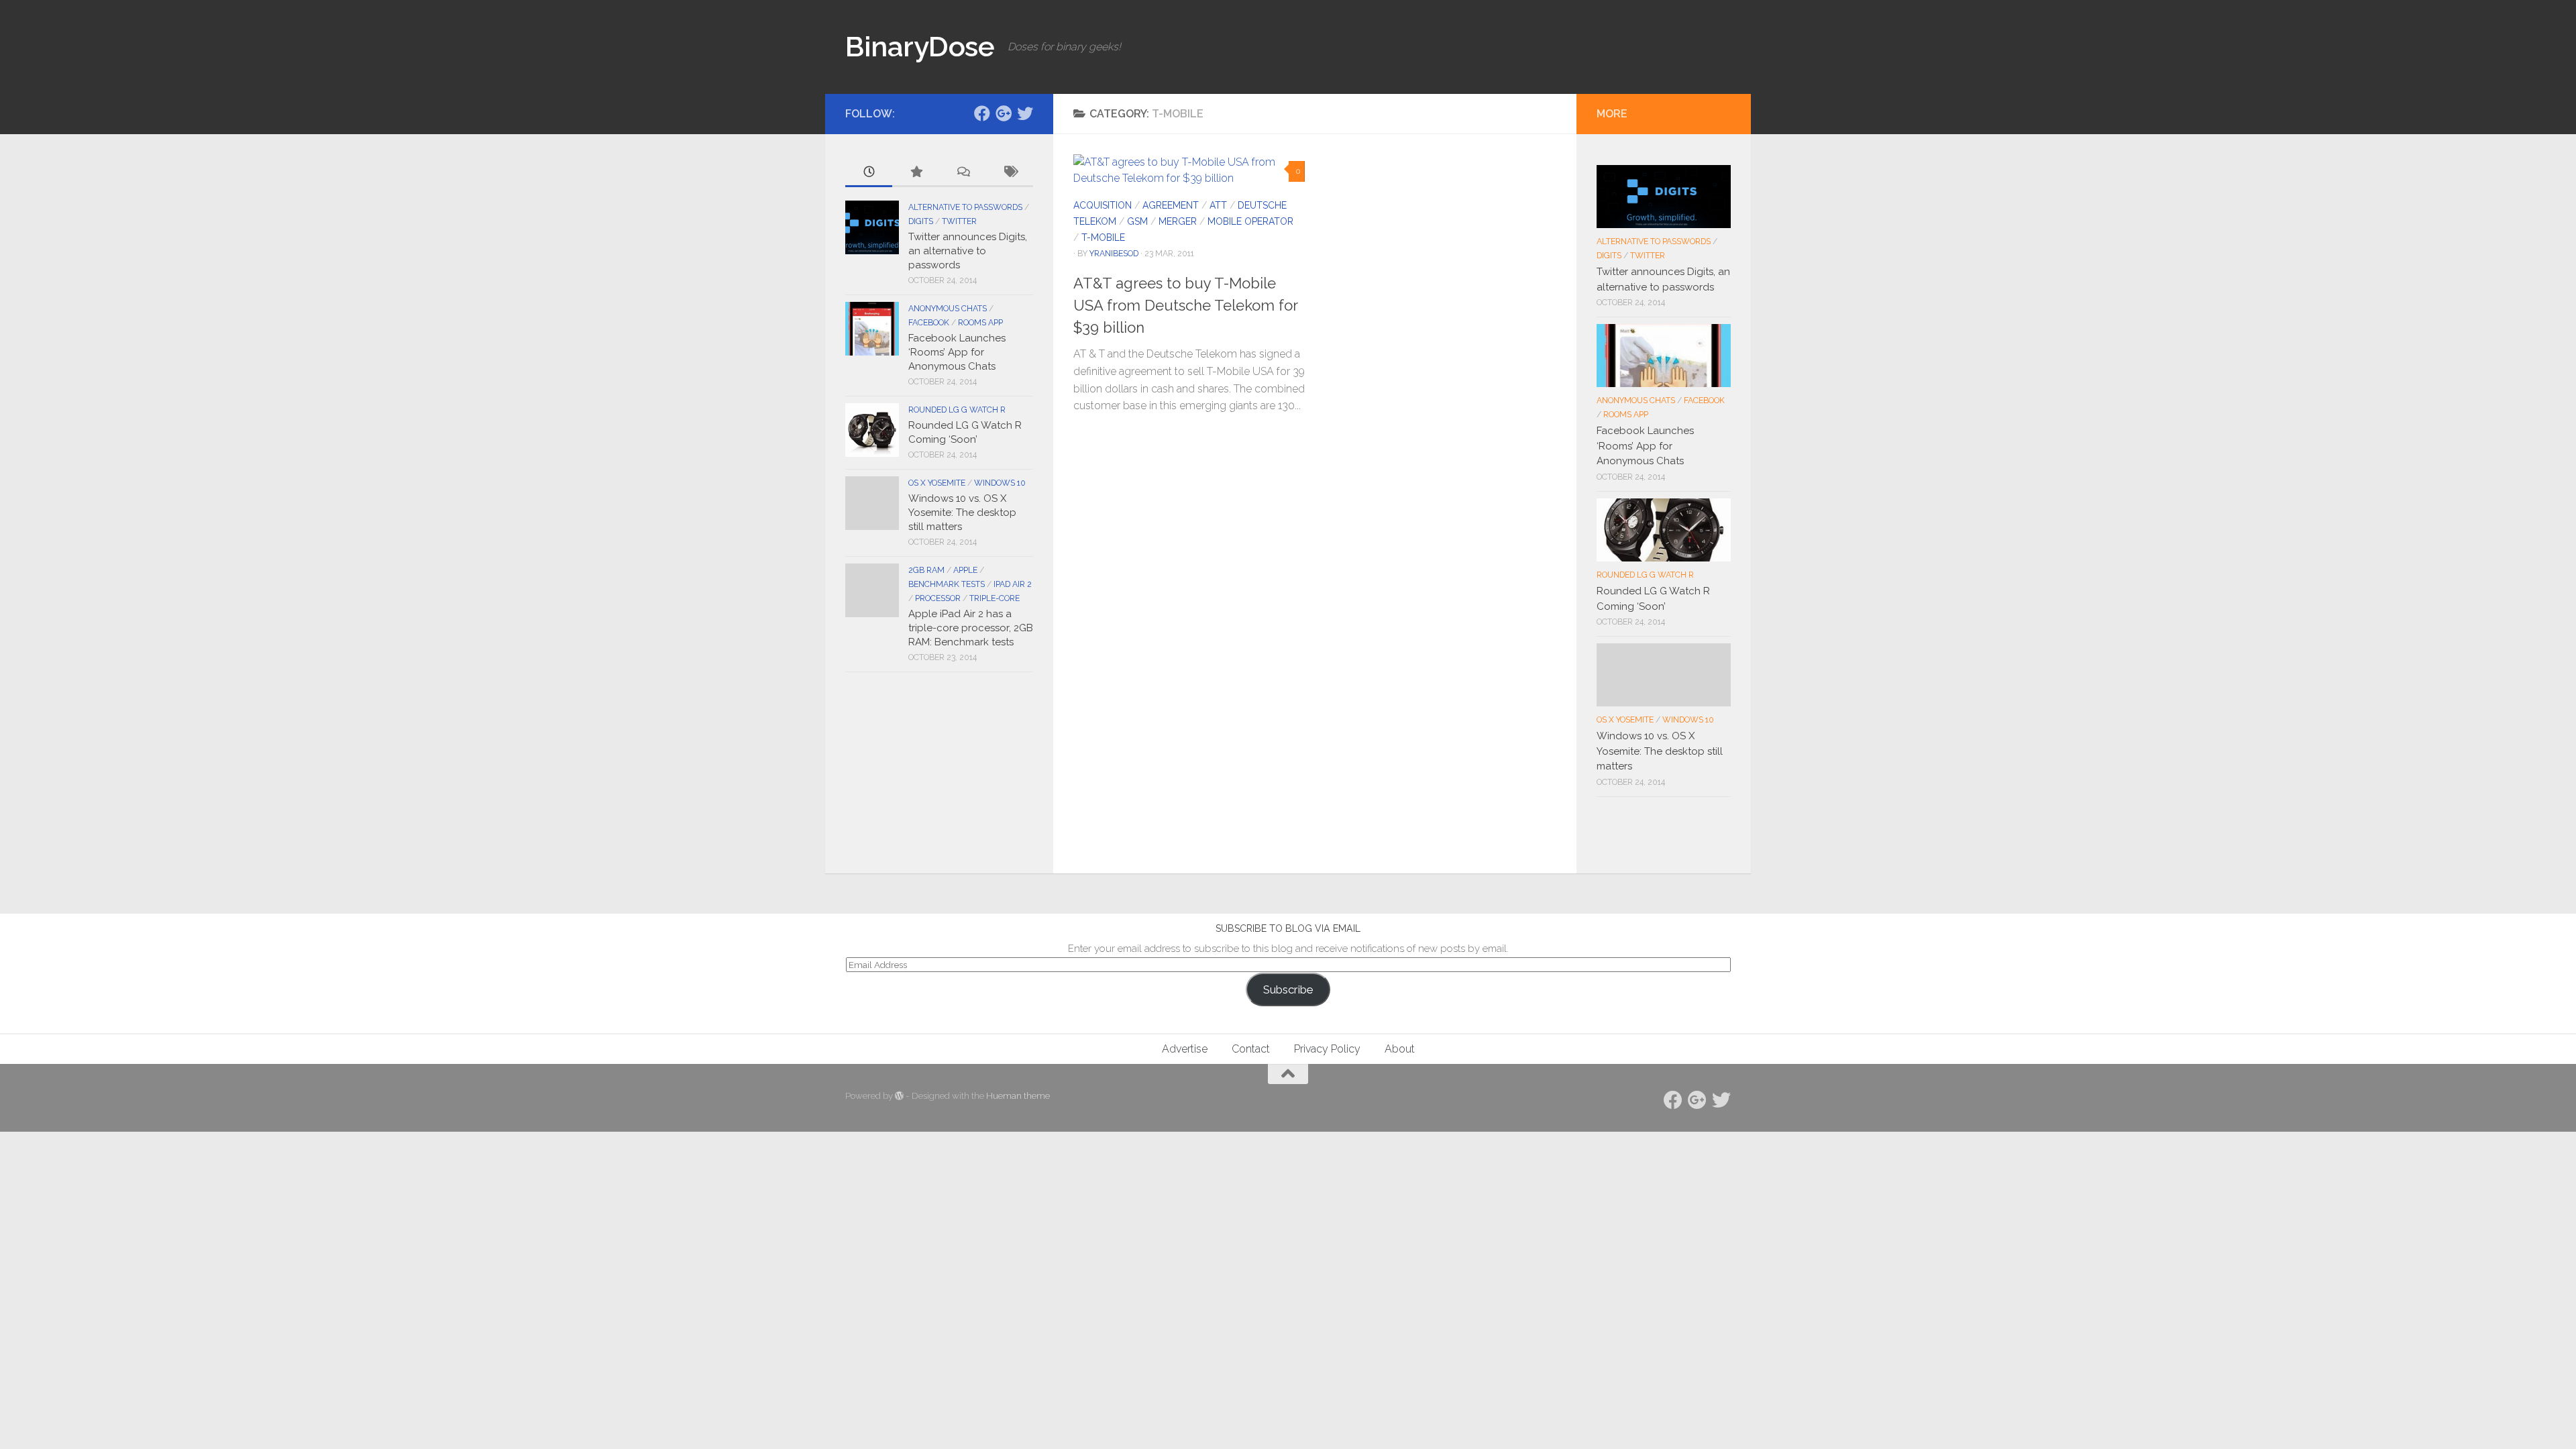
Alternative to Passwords (965, 207)
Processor (938, 598)
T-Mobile (1103, 237)
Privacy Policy (1327, 1049)
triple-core (995, 598)
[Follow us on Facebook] (982, 113)
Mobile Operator (1250, 221)
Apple (965, 570)
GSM (1137, 221)
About (1400, 1049)
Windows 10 (1000, 483)
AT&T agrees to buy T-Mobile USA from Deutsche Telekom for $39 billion (1185, 305)
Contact (1251, 1049)
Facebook (929, 323)
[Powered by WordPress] (899, 1096)
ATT (1218, 205)
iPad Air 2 (1013, 584)
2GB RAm (926, 570)
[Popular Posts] (916, 173)
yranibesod (1114, 253)
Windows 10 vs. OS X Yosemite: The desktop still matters (962, 513)
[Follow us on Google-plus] (1004, 113)
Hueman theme (1018, 1096)
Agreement (1171, 205)
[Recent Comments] (963, 173)
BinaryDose (920, 47)
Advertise (1185, 1049)
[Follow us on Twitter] (1025, 113)
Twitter (959, 221)
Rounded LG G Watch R (957, 410)
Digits (921, 221)
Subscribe (1288, 989)
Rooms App (980, 323)
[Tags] (1010, 173)
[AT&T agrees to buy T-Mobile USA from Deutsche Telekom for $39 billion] (1189, 170)
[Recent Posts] (869, 173)
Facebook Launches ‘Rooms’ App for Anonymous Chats (957, 352)
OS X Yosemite (937, 483)
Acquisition (1103, 205)
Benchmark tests (947, 584)
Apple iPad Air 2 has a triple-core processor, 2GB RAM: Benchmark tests (971, 628)
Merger (1178, 221)
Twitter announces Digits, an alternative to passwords (968, 251)
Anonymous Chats (948, 309)
